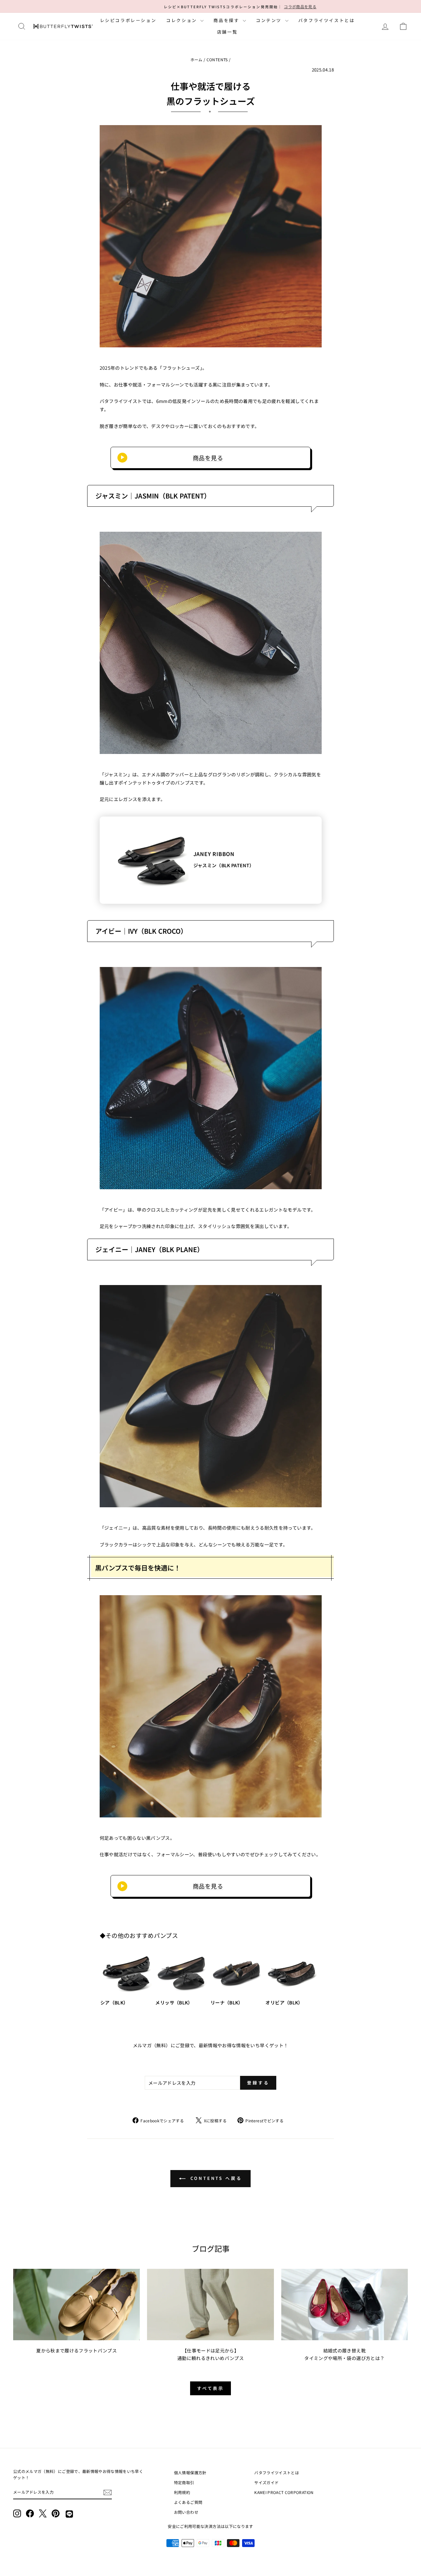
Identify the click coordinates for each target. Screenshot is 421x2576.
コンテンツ (270, 20)
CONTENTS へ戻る (215, 2178)
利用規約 (182, 2492)
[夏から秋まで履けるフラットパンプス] (76, 2305)
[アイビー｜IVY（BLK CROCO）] (211, 1078)
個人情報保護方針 (190, 2472)
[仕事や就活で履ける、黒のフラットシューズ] (211, 236)
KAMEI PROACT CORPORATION (284, 2492)
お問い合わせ (186, 2512)
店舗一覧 (227, 32)
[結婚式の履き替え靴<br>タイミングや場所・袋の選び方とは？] (345, 2305)
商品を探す (227, 20)
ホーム (197, 59)
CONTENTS (217, 59)
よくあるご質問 (188, 2502)
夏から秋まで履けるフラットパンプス (76, 2350)
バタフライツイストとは (327, 20)
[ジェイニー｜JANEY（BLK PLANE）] (211, 1396)
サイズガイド (266, 2482)
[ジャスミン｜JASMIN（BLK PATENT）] (211, 643)
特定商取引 (184, 2482)
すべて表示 (211, 2388)
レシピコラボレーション (128, 20)
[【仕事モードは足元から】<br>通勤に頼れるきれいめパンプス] (210, 2305)
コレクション (182, 20)
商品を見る (208, 458)
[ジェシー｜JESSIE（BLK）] (211, 1706)
